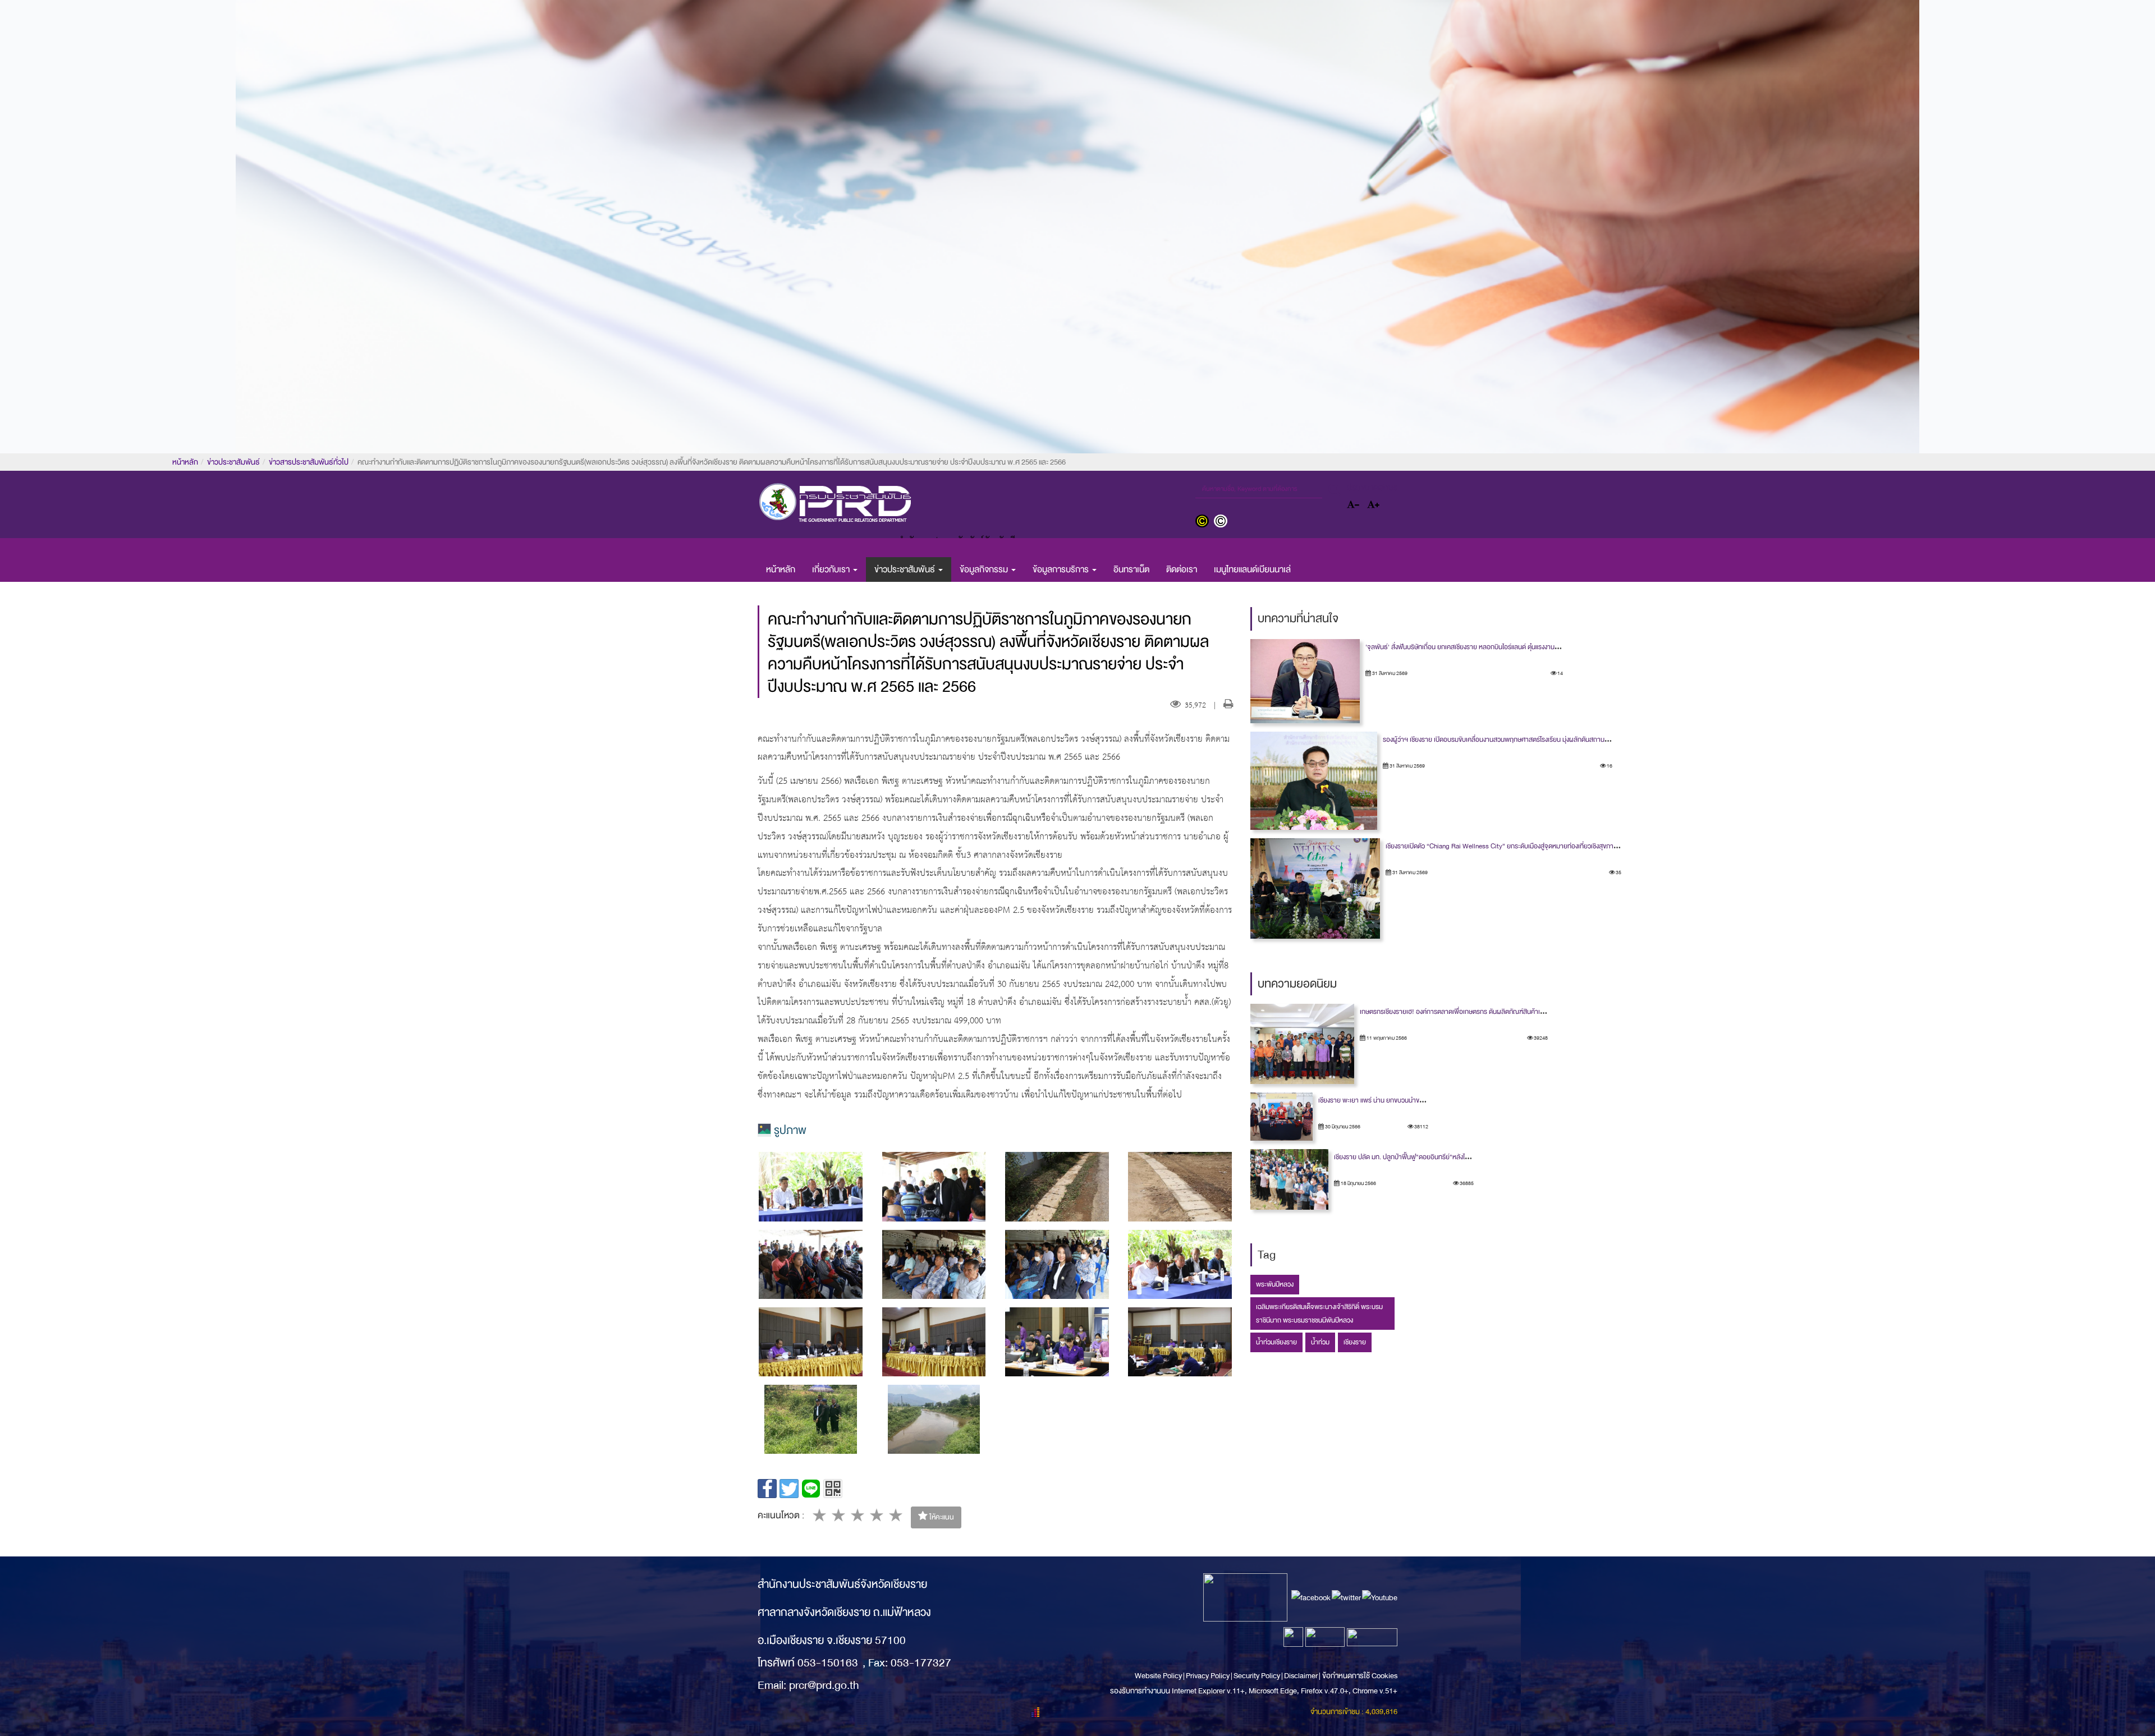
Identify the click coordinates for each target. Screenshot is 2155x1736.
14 (1560, 673)
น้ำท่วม (1320, 1342)
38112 (1421, 1127)
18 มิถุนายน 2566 (1358, 1183)
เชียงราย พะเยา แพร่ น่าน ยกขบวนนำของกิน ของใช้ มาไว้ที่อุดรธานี (1405, 1100)
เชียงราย (1355, 1342)
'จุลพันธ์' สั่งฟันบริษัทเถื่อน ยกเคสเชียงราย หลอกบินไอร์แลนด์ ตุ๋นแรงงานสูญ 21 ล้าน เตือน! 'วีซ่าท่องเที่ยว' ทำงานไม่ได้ (1519, 647)
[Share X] (789, 1489)
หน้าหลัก (185, 462)
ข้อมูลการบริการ (1062, 570)
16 (1609, 766)
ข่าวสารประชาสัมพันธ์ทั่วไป (309, 462)
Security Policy (1257, 1676)
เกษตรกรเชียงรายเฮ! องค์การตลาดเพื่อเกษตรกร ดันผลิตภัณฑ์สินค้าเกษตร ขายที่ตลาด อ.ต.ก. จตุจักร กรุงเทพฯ (1506, 1012)
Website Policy (1159, 1676)
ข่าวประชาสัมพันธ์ (233, 462)
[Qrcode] (833, 1489)
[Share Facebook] (767, 1489)
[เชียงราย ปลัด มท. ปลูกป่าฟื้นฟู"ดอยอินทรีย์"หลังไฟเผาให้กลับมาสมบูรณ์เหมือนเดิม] (1290, 1179)
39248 (1540, 1038)
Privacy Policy (1208, 1676)
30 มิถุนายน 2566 (1342, 1127)
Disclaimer (1301, 1676)
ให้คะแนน (941, 1517)
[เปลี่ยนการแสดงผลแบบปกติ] (1222, 522)
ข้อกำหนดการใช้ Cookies (1360, 1676)
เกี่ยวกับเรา (832, 570)
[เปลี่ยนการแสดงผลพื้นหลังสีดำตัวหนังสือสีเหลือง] (1205, 522)
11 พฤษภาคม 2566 (1386, 1038)
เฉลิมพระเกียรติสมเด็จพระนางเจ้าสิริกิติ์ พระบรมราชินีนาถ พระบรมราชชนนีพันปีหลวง (1319, 1314)
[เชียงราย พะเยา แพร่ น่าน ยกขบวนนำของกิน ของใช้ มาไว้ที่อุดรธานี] (1281, 1117)
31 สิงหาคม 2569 (1389, 673)
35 (1618, 872)
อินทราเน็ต (1131, 570)
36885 (1466, 1183)
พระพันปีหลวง (1275, 1284)
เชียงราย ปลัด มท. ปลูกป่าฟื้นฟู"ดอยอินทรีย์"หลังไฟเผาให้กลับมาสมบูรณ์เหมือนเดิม (1443, 1157)
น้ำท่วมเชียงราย (1276, 1342)
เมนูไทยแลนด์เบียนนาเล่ (1252, 570)
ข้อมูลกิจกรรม (985, 570)
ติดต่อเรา (1182, 570)
